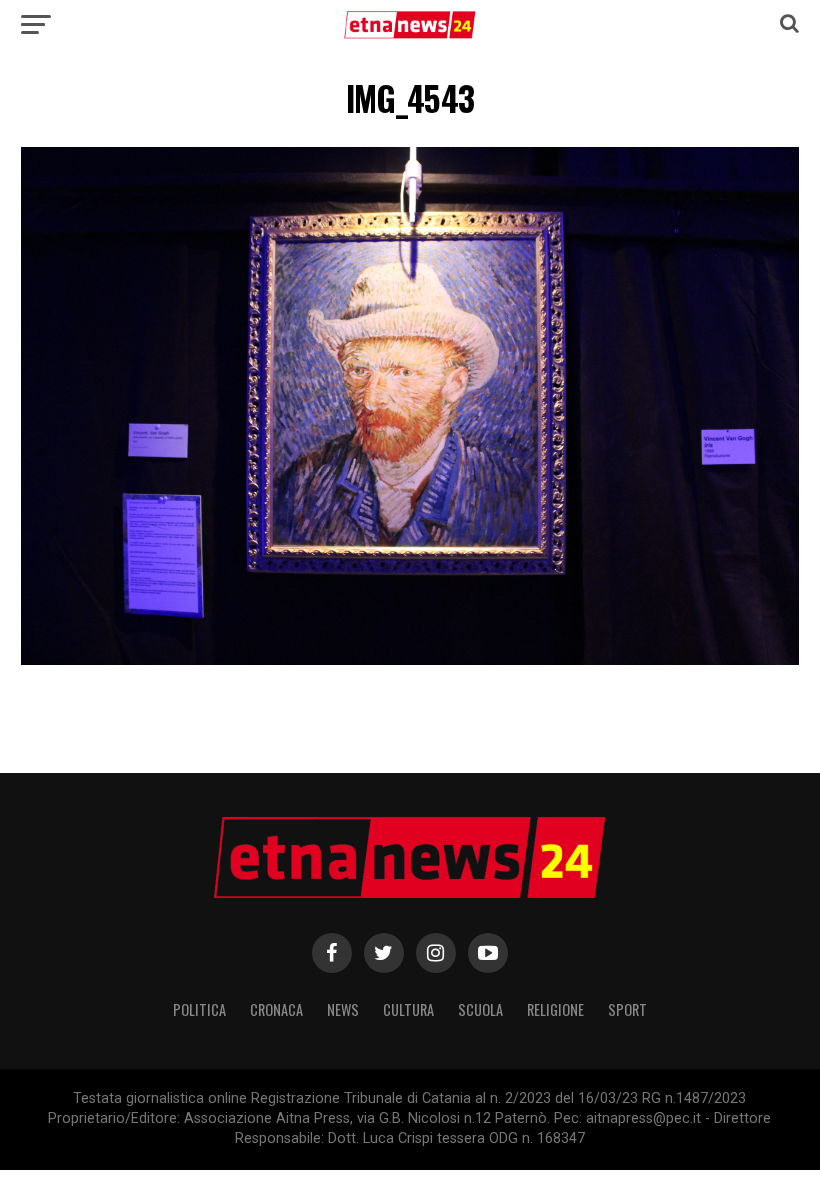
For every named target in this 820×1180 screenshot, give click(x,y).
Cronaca (276, 1009)
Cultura (408, 1009)
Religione (555, 1009)
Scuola (480, 1009)
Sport (627, 1009)
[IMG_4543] (409, 659)
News (343, 1009)
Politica (199, 1009)
